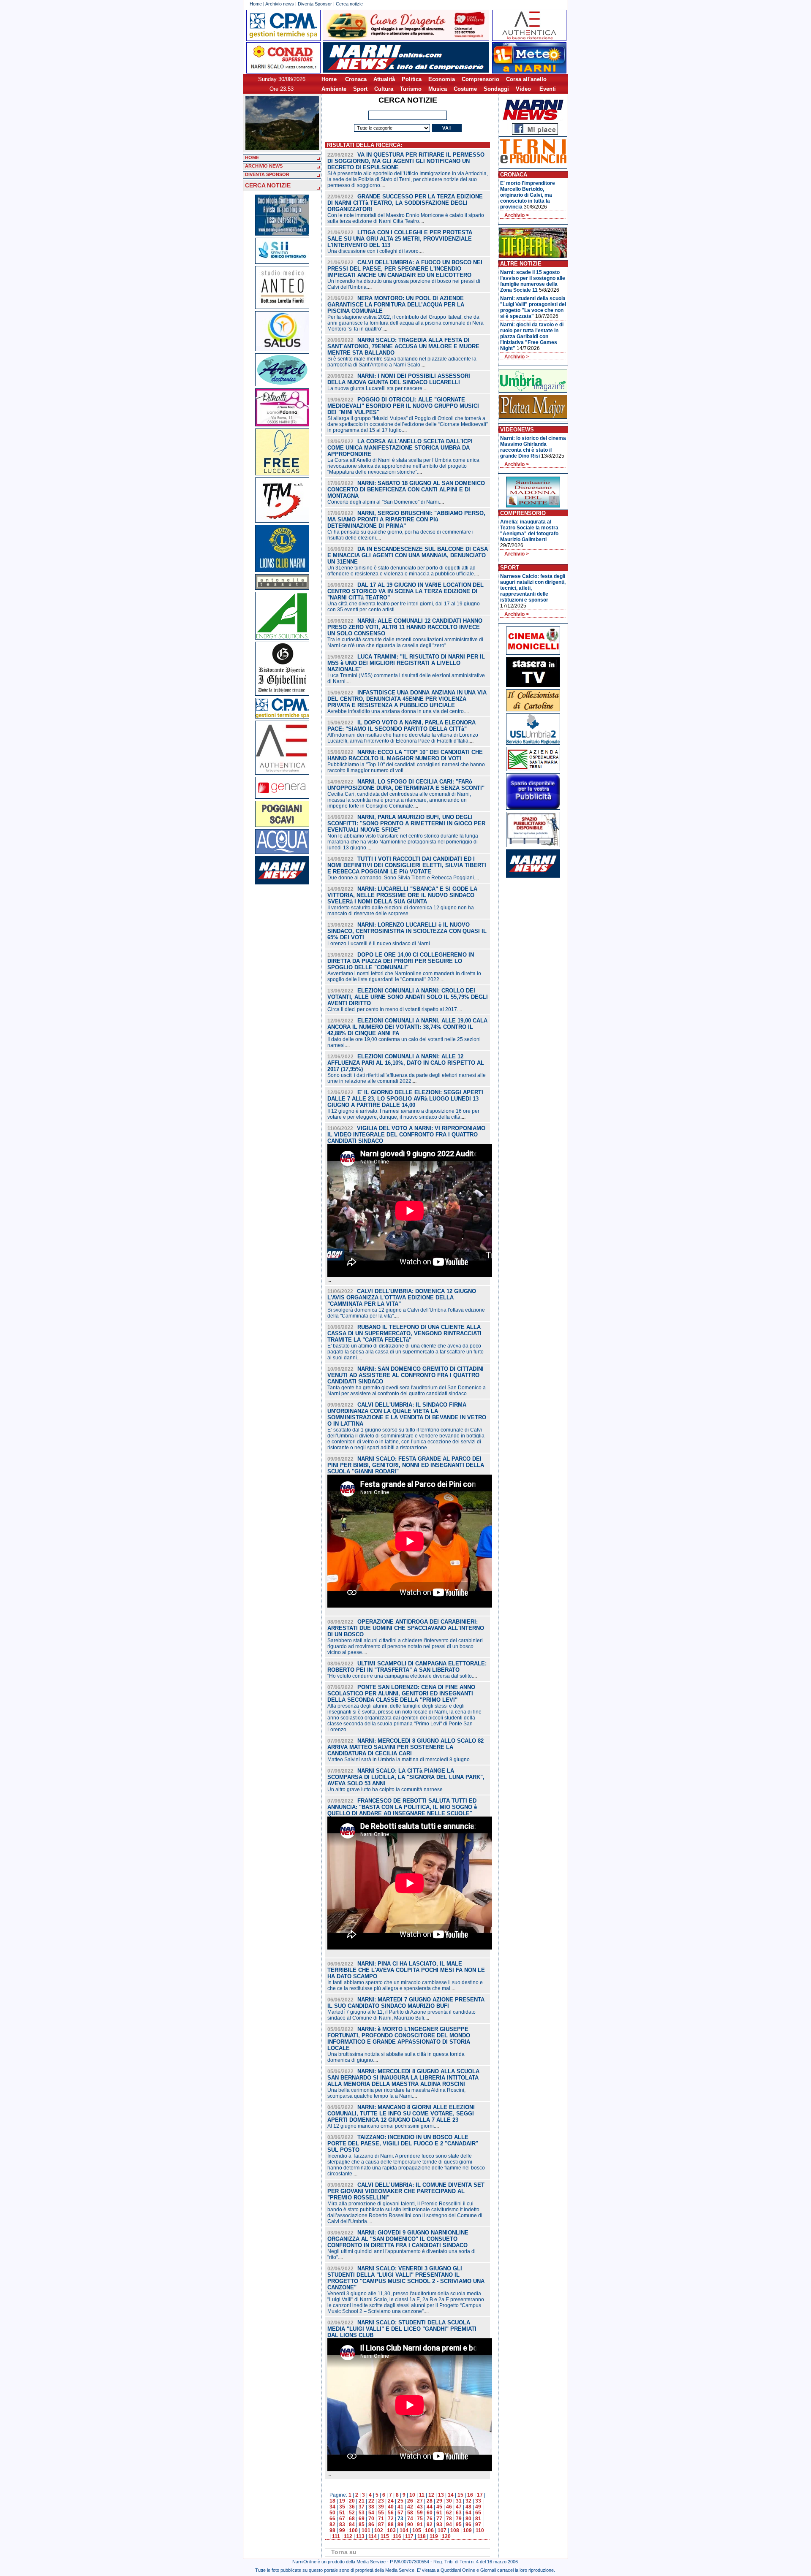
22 (371, 2501)
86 (371, 2524)
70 (371, 2519)
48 (468, 2507)
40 (391, 2507)
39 (381, 2507)
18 (332, 2501)
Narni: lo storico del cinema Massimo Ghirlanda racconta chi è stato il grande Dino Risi (533, 447)
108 (455, 2530)
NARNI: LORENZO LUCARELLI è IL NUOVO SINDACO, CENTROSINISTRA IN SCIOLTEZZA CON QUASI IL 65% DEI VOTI (407, 931)
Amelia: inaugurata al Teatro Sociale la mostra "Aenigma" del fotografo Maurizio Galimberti (529, 531)
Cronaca (356, 79)
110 (480, 2530)
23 (381, 2501)
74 (410, 2519)
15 (460, 2495)
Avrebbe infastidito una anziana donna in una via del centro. (396, 711)
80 (468, 2519)
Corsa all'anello (526, 79)
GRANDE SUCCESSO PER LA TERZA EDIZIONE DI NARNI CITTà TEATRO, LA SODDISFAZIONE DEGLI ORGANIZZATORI (405, 203)
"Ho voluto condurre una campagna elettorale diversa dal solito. (400, 1676)
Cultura (384, 89)
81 (478, 2519)
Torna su (344, 2552)
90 (410, 2524)
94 (449, 2524)
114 (373, 2536)
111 (336, 2536)
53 (362, 2513)
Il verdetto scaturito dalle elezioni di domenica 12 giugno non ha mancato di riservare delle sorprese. (401, 911)
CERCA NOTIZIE (268, 185)
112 (348, 2536)
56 (391, 2513)
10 (412, 2495)
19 (342, 2501)
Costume (465, 89)
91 (420, 2524)
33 (478, 2501)
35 (342, 2507)
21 (362, 2501)
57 (400, 2513)
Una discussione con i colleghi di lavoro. (374, 251)
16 (470, 2495)
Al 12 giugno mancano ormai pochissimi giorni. (381, 2126)
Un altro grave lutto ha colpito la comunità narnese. (386, 1790)
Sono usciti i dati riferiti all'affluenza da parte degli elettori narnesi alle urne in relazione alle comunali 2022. (407, 1078)
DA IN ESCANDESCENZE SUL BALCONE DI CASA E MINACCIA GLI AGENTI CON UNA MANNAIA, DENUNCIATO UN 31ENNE (408, 555)
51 (342, 2513)
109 (467, 2530)
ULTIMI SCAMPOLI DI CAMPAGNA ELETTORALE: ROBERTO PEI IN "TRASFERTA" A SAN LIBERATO (407, 1667)
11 (422, 2495)
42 (410, 2507)
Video (523, 89)
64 (468, 2513)
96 (468, 2524)
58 (410, 2513)
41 (400, 2507)
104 (404, 2530)
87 (381, 2524)
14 (451, 2495)
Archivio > (517, 215)
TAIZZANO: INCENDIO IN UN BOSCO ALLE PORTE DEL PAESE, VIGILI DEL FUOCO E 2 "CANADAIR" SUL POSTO (403, 2144)
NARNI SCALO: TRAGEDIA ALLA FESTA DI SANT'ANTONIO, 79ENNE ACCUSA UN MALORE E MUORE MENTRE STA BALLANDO (403, 346)
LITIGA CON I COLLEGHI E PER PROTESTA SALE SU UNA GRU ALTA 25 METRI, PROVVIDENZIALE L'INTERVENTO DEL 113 (400, 239)
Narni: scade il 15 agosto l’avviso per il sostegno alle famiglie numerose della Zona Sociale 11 (533, 281)
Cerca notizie (349, 4)
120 (446, 2536)
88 (391, 2524)
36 (352, 2507)
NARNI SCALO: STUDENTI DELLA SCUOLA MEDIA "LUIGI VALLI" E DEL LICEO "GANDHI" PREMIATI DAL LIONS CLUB (402, 2329)
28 (430, 2501)
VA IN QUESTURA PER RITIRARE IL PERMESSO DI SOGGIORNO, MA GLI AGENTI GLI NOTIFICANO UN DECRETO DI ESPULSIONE (406, 161)
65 (478, 2513)
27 (420, 2501)
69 (362, 2519)
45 (439, 2507)
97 (478, 2524)
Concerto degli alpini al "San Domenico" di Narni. (384, 502)
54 (371, 2513)
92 (430, 2524)
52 (352, 2513)
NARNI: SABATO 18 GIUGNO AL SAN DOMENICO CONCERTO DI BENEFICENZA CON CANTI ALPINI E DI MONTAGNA (406, 489)
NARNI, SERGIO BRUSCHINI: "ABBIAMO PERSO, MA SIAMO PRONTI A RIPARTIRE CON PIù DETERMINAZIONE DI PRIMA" (406, 519)
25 (400, 2501)
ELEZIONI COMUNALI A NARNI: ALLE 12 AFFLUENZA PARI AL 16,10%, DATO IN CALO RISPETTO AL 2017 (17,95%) (406, 1063)
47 (459, 2507)
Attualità (384, 79)
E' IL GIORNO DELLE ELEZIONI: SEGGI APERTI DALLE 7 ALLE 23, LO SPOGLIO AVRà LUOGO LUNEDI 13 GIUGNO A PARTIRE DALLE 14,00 (405, 1099)
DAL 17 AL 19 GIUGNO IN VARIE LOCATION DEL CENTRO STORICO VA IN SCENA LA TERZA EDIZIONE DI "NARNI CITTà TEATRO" (405, 591)
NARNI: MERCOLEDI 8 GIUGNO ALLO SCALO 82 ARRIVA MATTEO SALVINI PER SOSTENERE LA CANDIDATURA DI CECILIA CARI (405, 1747)
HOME (252, 157)
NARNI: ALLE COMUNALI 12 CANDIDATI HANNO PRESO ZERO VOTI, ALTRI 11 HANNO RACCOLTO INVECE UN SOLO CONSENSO (405, 627)
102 (379, 2530)
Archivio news (280, 4)
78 (449, 2519)
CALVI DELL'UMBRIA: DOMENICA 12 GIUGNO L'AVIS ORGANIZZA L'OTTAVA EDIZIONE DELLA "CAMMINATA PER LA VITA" (402, 1297)
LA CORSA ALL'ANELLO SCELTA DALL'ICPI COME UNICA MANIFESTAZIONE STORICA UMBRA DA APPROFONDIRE (400, 448)
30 (449, 2501)
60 (430, 2513)
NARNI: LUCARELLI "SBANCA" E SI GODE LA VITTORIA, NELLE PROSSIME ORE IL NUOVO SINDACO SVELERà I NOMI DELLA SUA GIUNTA (402, 895)
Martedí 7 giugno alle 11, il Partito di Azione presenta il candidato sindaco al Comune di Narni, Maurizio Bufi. (401, 2015)
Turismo (411, 89)
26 (410, 2501)
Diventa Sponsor (315, 4)
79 (459, 2519)
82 (332, 2524)
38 (371, 2507)
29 (439, 2501)
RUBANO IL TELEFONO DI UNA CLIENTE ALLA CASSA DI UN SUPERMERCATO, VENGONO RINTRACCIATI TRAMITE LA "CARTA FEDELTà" (404, 1333)
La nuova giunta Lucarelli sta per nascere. (376, 388)
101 (366, 2530)
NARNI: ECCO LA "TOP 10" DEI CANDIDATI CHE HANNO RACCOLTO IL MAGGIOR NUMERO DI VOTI (405, 755)
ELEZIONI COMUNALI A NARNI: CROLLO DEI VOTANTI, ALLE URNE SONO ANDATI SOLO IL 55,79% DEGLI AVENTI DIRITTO (408, 997)
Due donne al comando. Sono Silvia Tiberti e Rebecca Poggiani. (401, 878)
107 (442, 2530)
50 (332, 2513)
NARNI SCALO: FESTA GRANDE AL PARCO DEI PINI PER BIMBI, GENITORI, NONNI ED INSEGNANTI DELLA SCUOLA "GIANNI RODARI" (406, 1465)
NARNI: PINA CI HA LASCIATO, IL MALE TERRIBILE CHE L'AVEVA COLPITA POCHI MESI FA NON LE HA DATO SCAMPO (406, 1970)
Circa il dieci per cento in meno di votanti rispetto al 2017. (393, 1009)
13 (441, 2495)
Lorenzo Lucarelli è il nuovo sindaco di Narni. (379, 944)
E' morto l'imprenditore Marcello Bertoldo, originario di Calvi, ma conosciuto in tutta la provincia (528, 195)
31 (459, 2501)
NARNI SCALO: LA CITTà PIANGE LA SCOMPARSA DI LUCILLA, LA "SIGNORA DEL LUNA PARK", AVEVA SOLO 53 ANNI (406, 1777)
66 (332, 2519)
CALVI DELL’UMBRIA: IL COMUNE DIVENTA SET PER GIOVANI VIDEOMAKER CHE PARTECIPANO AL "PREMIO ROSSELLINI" (406, 2191)
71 (381, 2519)
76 (430, 2519)
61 (439, 2513)
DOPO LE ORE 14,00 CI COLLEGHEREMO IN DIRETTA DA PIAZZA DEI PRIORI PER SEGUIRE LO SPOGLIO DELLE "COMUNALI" (401, 961)
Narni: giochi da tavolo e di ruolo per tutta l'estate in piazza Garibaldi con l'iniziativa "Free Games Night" (532, 336)
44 (430, 2507)
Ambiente (334, 89)
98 (332, 2530)
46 (449, 2507)
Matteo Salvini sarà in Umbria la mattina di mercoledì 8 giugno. (399, 1760)
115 (385, 2536)
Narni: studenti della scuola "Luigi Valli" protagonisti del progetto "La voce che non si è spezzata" (533, 307)
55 (381, 2513)
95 (459, 2524)
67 (342, 2519)
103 (391, 2530)
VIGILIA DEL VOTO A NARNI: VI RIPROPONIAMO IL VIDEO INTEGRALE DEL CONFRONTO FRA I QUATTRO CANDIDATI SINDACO (406, 1135)
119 (434, 2536)
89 (400, 2524)
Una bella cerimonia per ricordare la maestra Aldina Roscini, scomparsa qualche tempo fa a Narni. (396, 2093)
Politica (412, 79)
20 (352, 2501)
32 (468, 2501)
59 (420, 2513)
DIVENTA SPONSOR (267, 174)
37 (362, 2507)
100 (353, 2530)
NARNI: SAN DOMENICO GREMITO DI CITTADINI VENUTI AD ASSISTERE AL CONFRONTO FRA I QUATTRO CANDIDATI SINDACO (405, 1375)
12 (431, 2495)
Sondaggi (496, 89)
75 (420, 2519)
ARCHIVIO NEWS (264, 166)
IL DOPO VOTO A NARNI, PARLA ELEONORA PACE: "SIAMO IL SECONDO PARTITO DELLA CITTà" (401, 726)
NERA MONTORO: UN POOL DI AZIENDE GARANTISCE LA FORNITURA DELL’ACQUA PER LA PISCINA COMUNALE (396, 305)
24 (391, 2501)
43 (420, 2507)
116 (397, 2536)
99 (342, 2530)
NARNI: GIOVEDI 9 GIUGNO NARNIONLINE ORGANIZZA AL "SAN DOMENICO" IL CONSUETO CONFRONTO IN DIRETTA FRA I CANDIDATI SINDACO (398, 2239)
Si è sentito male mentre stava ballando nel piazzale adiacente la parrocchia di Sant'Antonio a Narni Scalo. (402, 362)
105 (417, 2530)
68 (352, 2519)
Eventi (548, 89)
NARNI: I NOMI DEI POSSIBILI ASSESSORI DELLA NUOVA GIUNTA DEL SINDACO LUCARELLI (399, 379)
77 (439, 2519)
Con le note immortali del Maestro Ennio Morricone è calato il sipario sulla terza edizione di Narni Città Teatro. (406, 218)
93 (439, 2524)
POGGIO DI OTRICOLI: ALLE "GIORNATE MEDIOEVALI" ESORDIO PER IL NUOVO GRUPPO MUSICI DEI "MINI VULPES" (403, 406)
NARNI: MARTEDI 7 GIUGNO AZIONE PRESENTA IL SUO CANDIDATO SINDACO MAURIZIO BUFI (406, 2003)
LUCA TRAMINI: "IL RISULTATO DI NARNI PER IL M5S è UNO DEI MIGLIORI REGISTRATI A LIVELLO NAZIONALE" (406, 663)
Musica (438, 89)
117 (409, 2536)
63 (459, 2513)
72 (391, 2519)
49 (478, 2507)
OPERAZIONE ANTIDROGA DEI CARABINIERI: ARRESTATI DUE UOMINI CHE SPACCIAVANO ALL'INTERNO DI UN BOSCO (406, 1628)
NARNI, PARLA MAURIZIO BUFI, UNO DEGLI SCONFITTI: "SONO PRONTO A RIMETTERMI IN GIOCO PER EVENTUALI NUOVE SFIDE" (406, 823)
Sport (360, 89)
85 (362, 2524)
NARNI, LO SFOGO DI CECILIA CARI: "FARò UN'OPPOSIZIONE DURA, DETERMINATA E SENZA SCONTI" (406, 785)
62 (449, 2513)
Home (256, 4)
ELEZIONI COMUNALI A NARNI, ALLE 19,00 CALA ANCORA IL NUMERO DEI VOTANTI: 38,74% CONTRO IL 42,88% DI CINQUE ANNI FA (407, 1027)
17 (480, 2495)
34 (332, 2507)
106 (429, 2530)
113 (360, 2536)
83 (342, 2524)
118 (422, 2536)
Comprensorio (480, 79)
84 (352, 2524)
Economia (442, 79)
